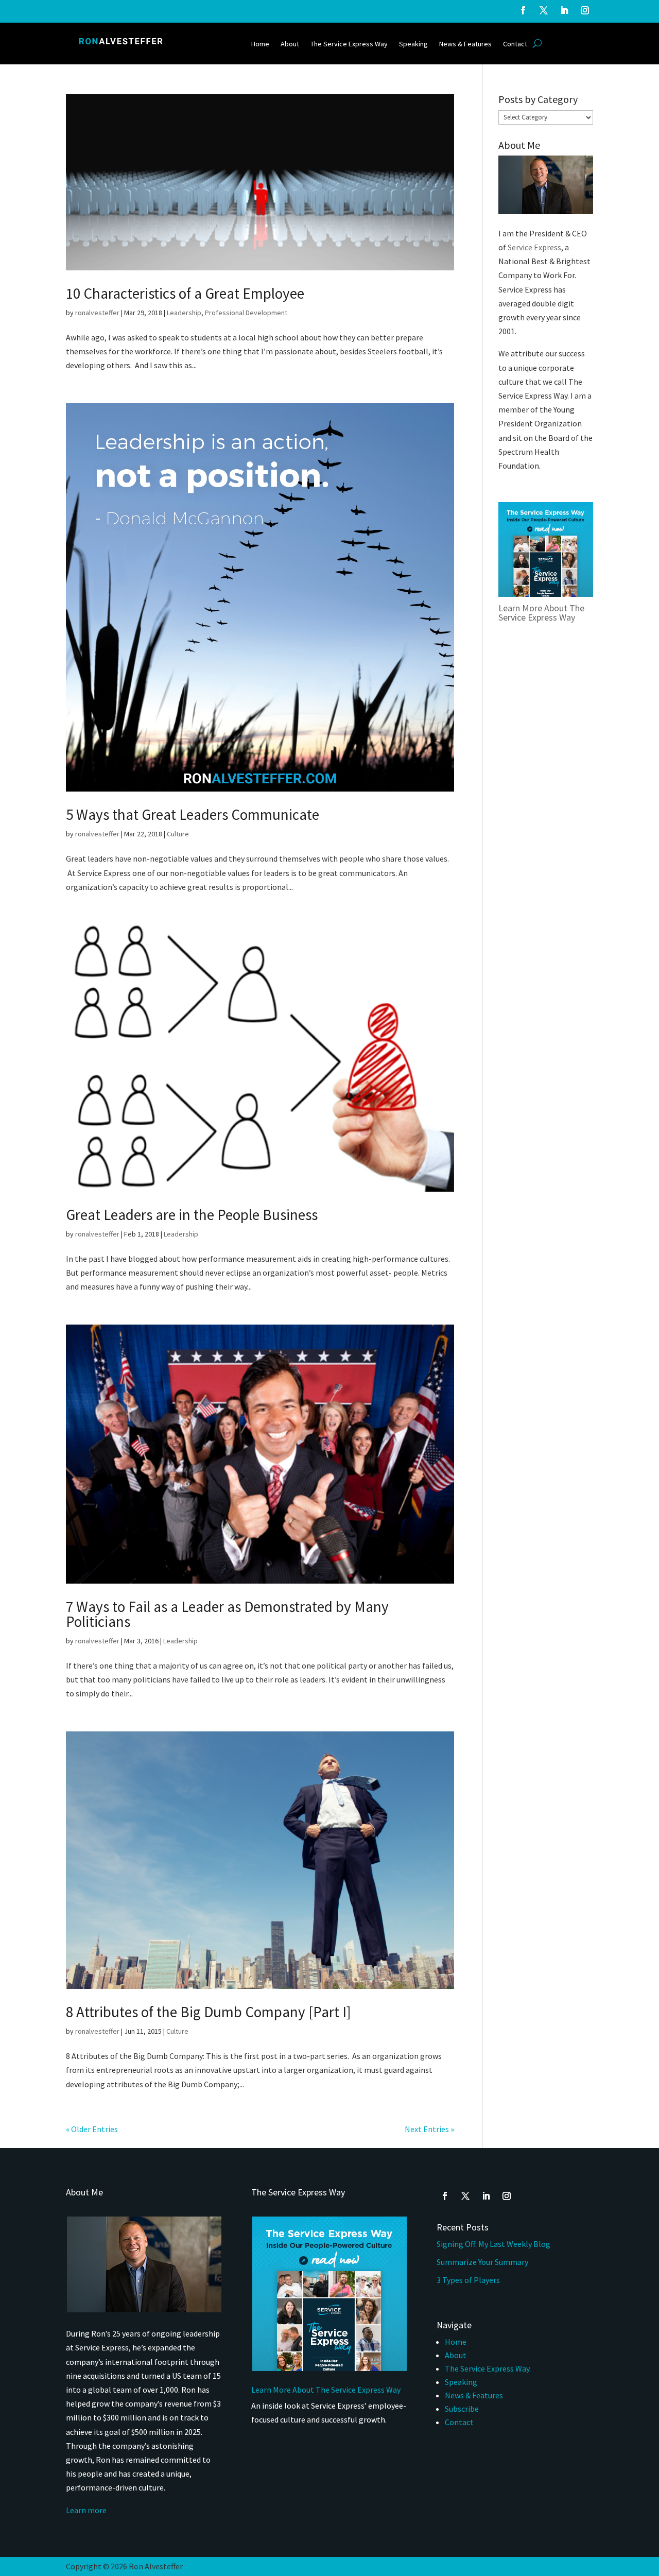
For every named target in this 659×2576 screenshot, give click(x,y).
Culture (178, 834)
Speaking (413, 44)
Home (260, 44)
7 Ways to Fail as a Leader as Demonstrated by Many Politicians (227, 1614)
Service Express (534, 247)
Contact (515, 44)
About (290, 44)
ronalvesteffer (97, 313)
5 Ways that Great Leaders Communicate (193, 814)
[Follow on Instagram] (585, 10)
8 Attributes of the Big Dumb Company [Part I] (209, 2012)
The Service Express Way (349, 44)
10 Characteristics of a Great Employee (185, 293)
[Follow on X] (544, 10)
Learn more (86, 2510)
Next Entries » (429, 2129)
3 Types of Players (469, 2280)
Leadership (184, 313)
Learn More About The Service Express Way (541, 613)
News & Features (465, 44)
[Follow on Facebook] (523, 10)
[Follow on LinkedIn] (564, 10)
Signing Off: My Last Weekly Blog (493, 2244)
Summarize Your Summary (482, 2262)
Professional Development (246, 313)
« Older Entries (92, 2129)
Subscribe (462, 2409)
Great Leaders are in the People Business (192, 1215)
